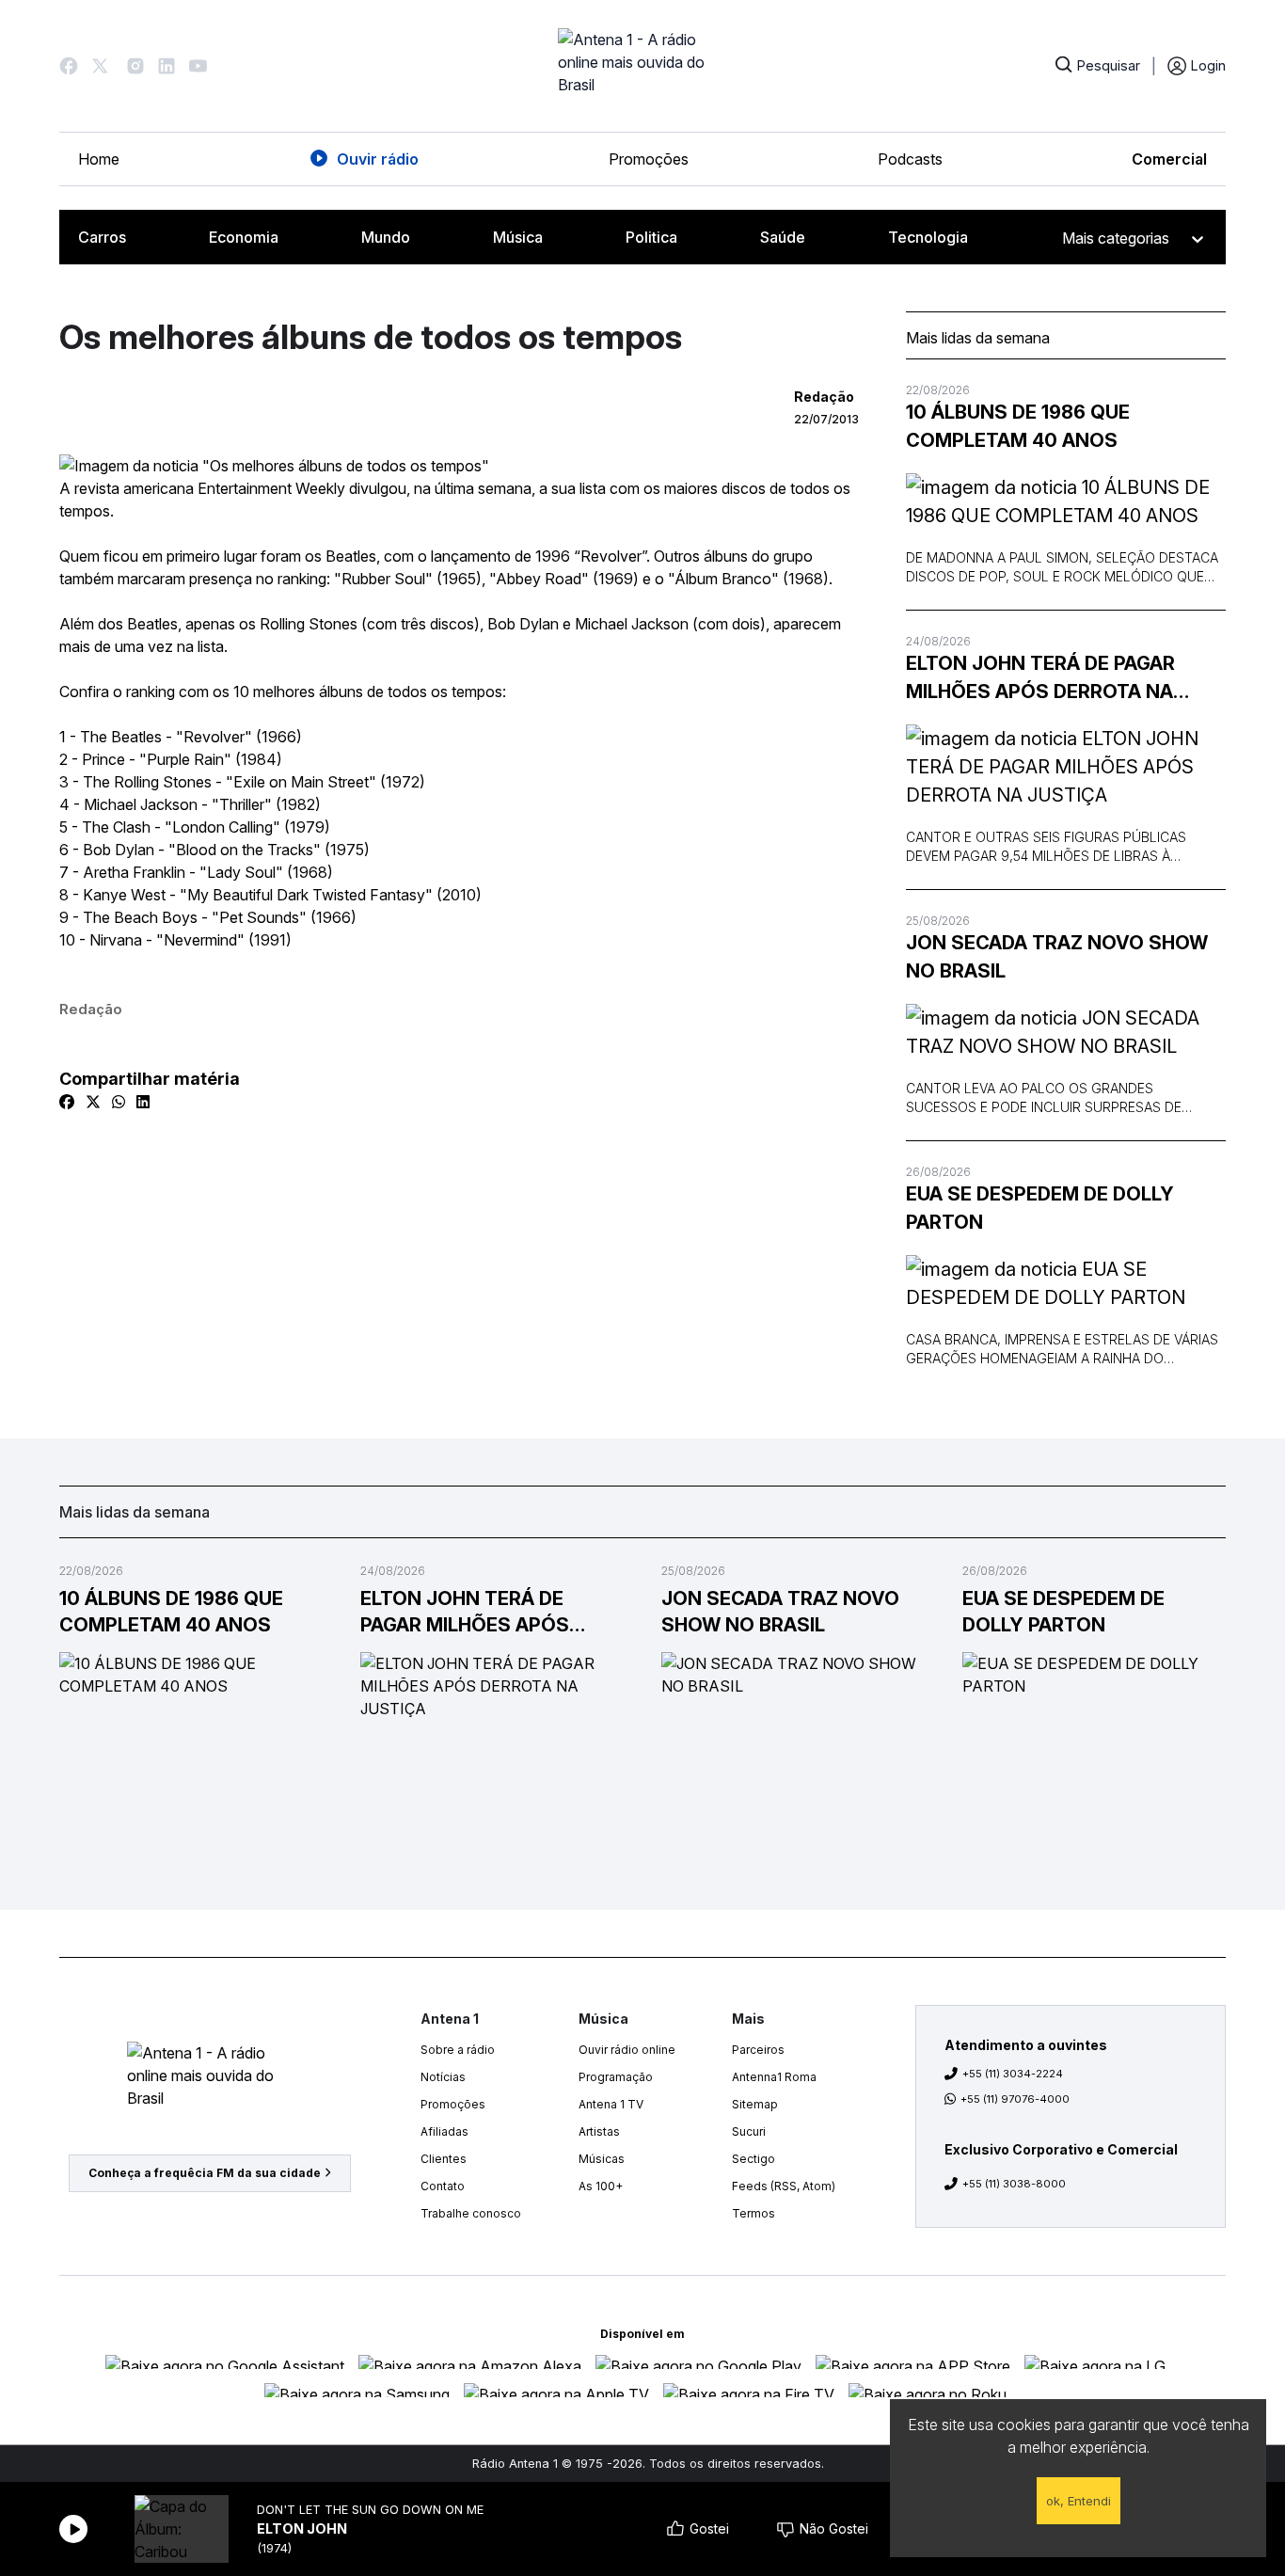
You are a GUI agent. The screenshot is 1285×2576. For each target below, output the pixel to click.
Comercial (1169, 159)
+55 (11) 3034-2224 (1013, 2074)
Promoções (649, 159)
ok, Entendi (1079, 2501)
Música (518, 237)
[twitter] (93, 1102)
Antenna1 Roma (774, 2077)
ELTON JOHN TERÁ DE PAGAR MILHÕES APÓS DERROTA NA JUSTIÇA (1040, 679)
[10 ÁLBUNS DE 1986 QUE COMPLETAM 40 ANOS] (1066, 501)
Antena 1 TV (611, 2104)
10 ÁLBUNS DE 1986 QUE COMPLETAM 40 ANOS (1018, 426)
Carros (102, 237)
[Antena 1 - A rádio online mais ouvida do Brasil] (642, 66)
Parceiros (758, 2050)
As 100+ (601, 2186)
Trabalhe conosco (471, 2213)
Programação (616, 2077)
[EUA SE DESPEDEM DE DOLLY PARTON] (1066, 1283)
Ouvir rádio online (627, 2050)
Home (99, 159)
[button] (69, 66)
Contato (443, 2186)
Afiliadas (444, 2131)
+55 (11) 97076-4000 (1015, 2099)
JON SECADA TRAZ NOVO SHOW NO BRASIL (1057, 957)
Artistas (599, 2131)
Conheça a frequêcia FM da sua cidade (205, 2173)
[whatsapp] (119, 1102)
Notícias (443, 2077)
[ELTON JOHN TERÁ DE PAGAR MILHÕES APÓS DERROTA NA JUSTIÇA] (1066, 767)
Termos (754, 2213)
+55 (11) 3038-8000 (1014, 2184)
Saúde (783, 237)
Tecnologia (928, 237)
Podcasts (910, 159)
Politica (651, 237)
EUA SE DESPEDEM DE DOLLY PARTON (1040, 1208)
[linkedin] (143, 1102)
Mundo (386, 237)
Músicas (602, 2159)
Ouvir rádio (378, 159)
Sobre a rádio (458, 2050)
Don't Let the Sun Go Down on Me (370, 2510)
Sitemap (755, 2104)
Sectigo (754, 2159)
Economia (244, 237)
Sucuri (749, 2131)
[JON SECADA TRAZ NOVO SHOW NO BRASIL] (1066, 1032)
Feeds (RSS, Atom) (784, 2186)
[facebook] (67, 1102)
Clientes (444, 2159)
